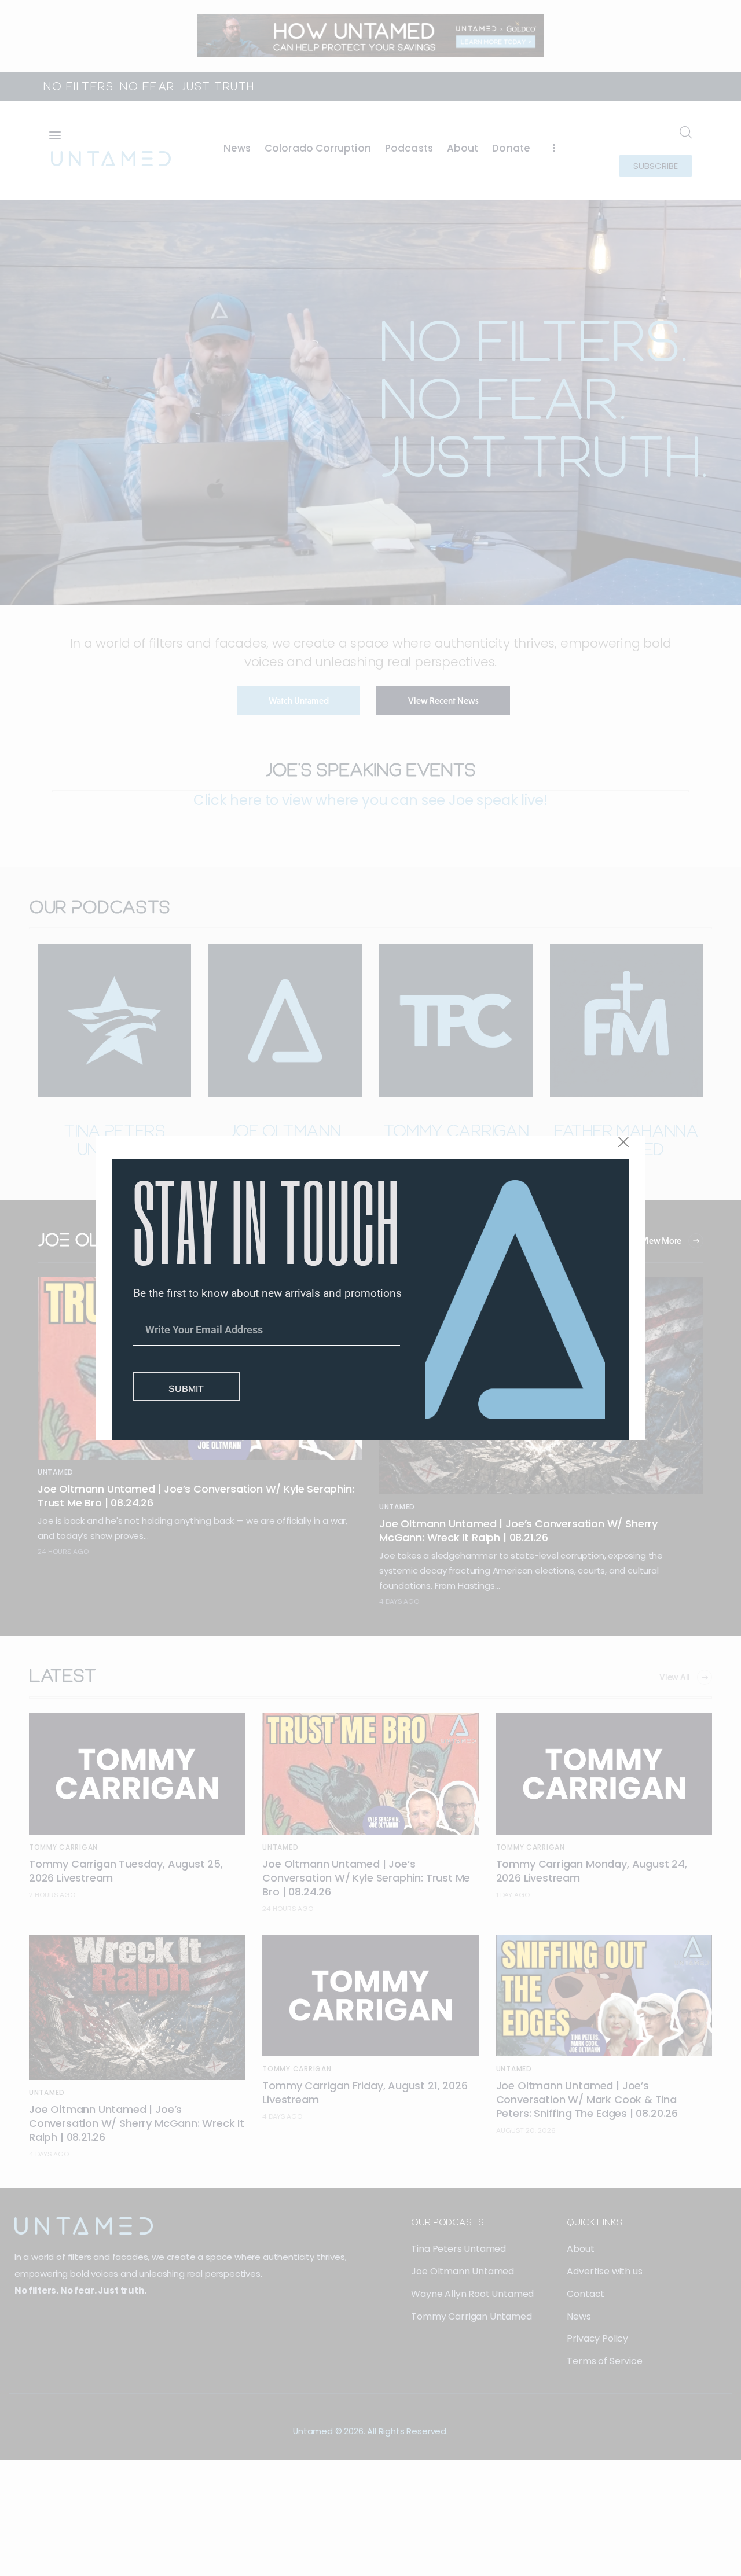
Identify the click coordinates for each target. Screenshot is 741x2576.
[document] (370, 1288)
